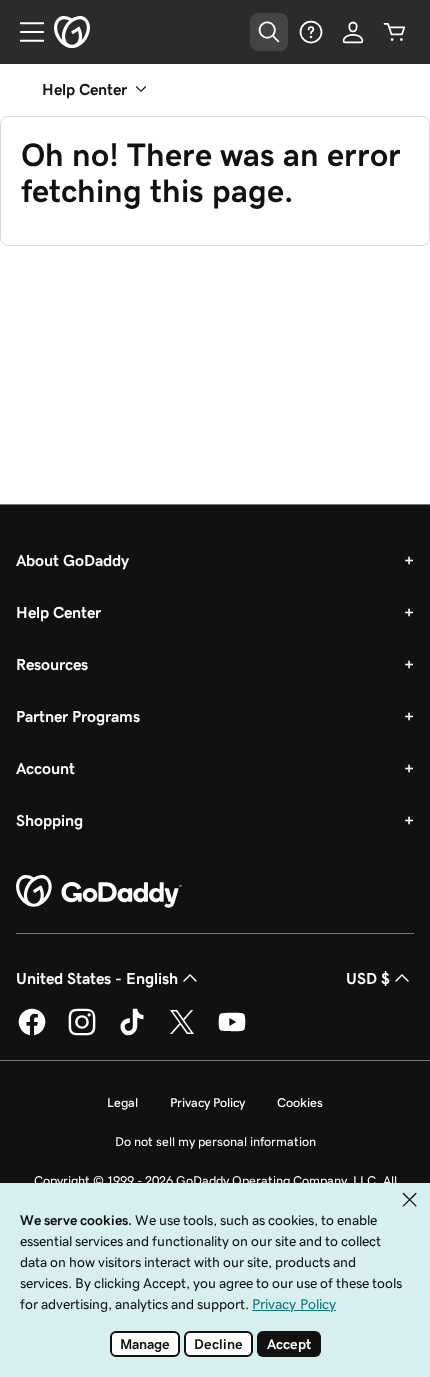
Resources (52, 664)
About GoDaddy (72, 560)
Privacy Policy (207, 1102)
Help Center (58, 612)
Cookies (300, 1102)
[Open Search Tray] (269, 32)
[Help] (311, 32)
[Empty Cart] (395, 32)
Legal (122, 1102)
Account (45, 768)
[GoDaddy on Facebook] (32, 1032)
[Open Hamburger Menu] (24, 32)
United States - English (97, 978)
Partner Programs (78, 716)
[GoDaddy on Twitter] (182, 1032)
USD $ (368, 978)
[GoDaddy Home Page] (99, 892)
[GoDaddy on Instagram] (82, 1032)
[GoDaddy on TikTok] (132, 1032)
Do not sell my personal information (215, 1141)
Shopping (49, 820)
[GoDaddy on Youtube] (232, 1032)
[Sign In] (353, 32)
